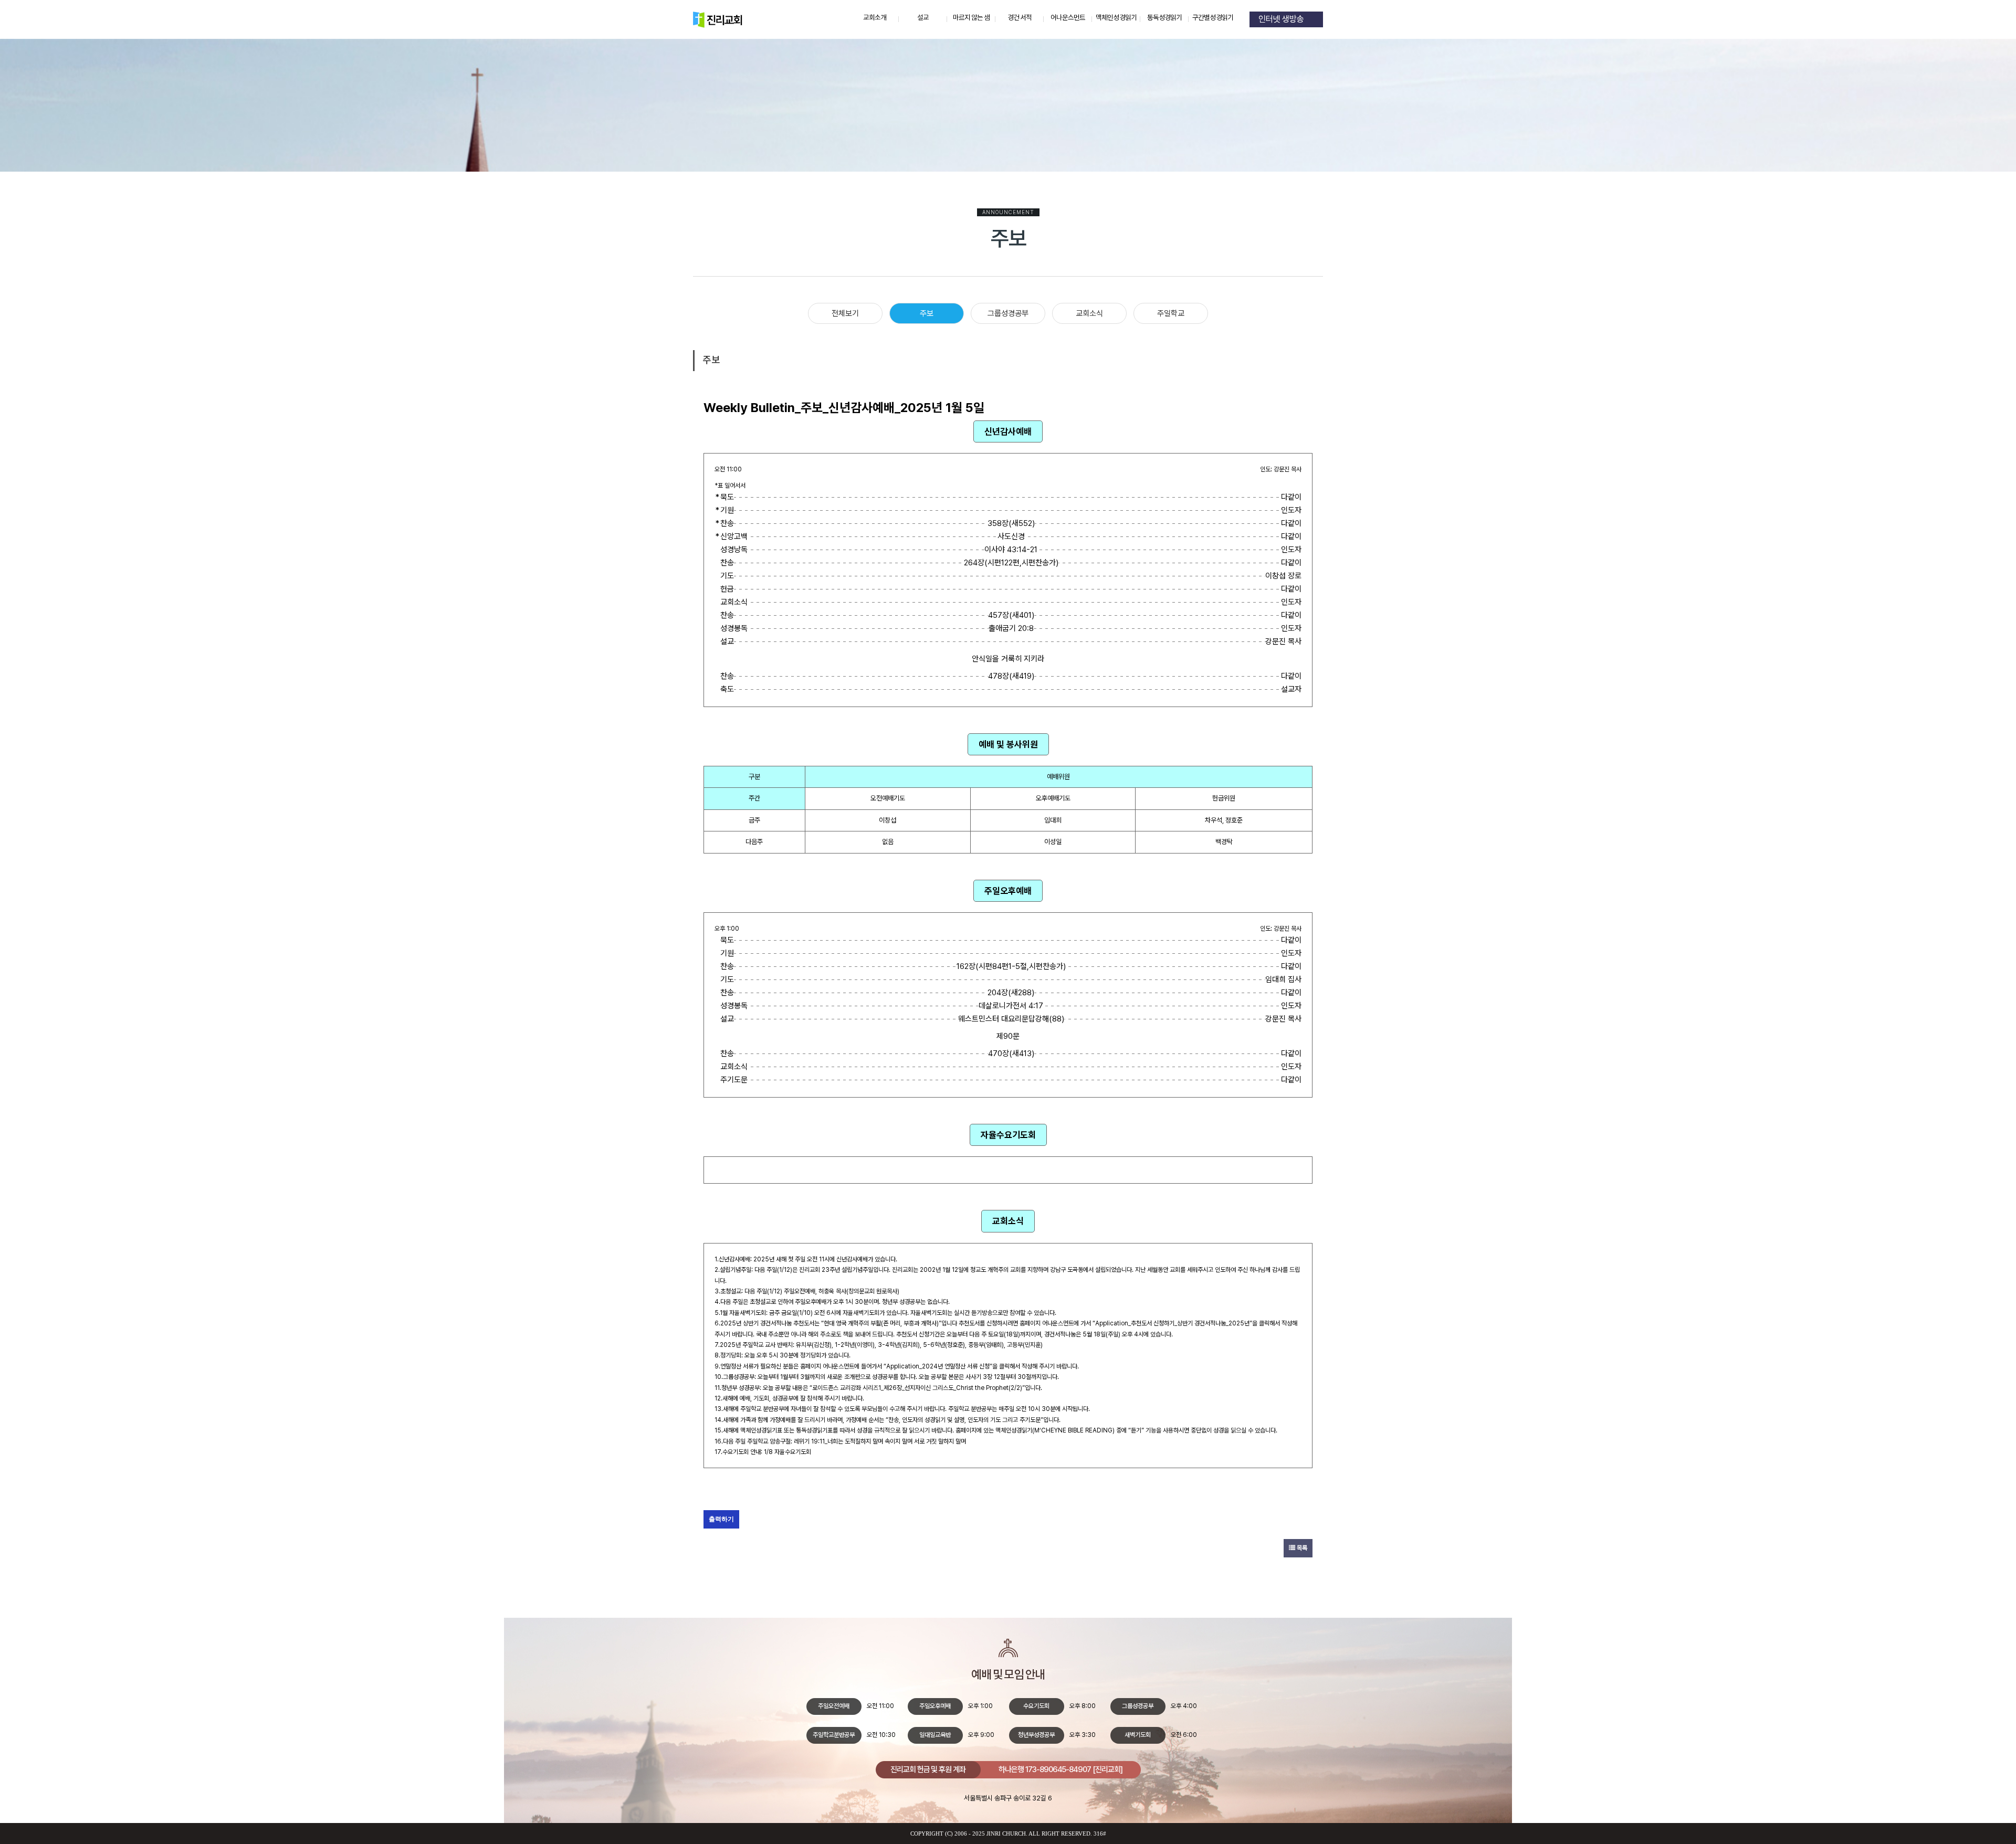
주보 (927, 313)
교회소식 (1089, 313)
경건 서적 (1020, 18)
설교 (923, 18)
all (1034, 1834)
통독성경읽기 (1165, 18)
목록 (1301, 1548)
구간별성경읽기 (1213, 18)
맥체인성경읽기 (1116, 18)
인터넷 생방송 (1283, 19)
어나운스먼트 (1068, 18)
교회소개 (875, 18)
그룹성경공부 (1008, 313)
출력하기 (721, 1519)
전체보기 (845, 313)
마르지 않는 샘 (972, 18)
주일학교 (1171, 313)
